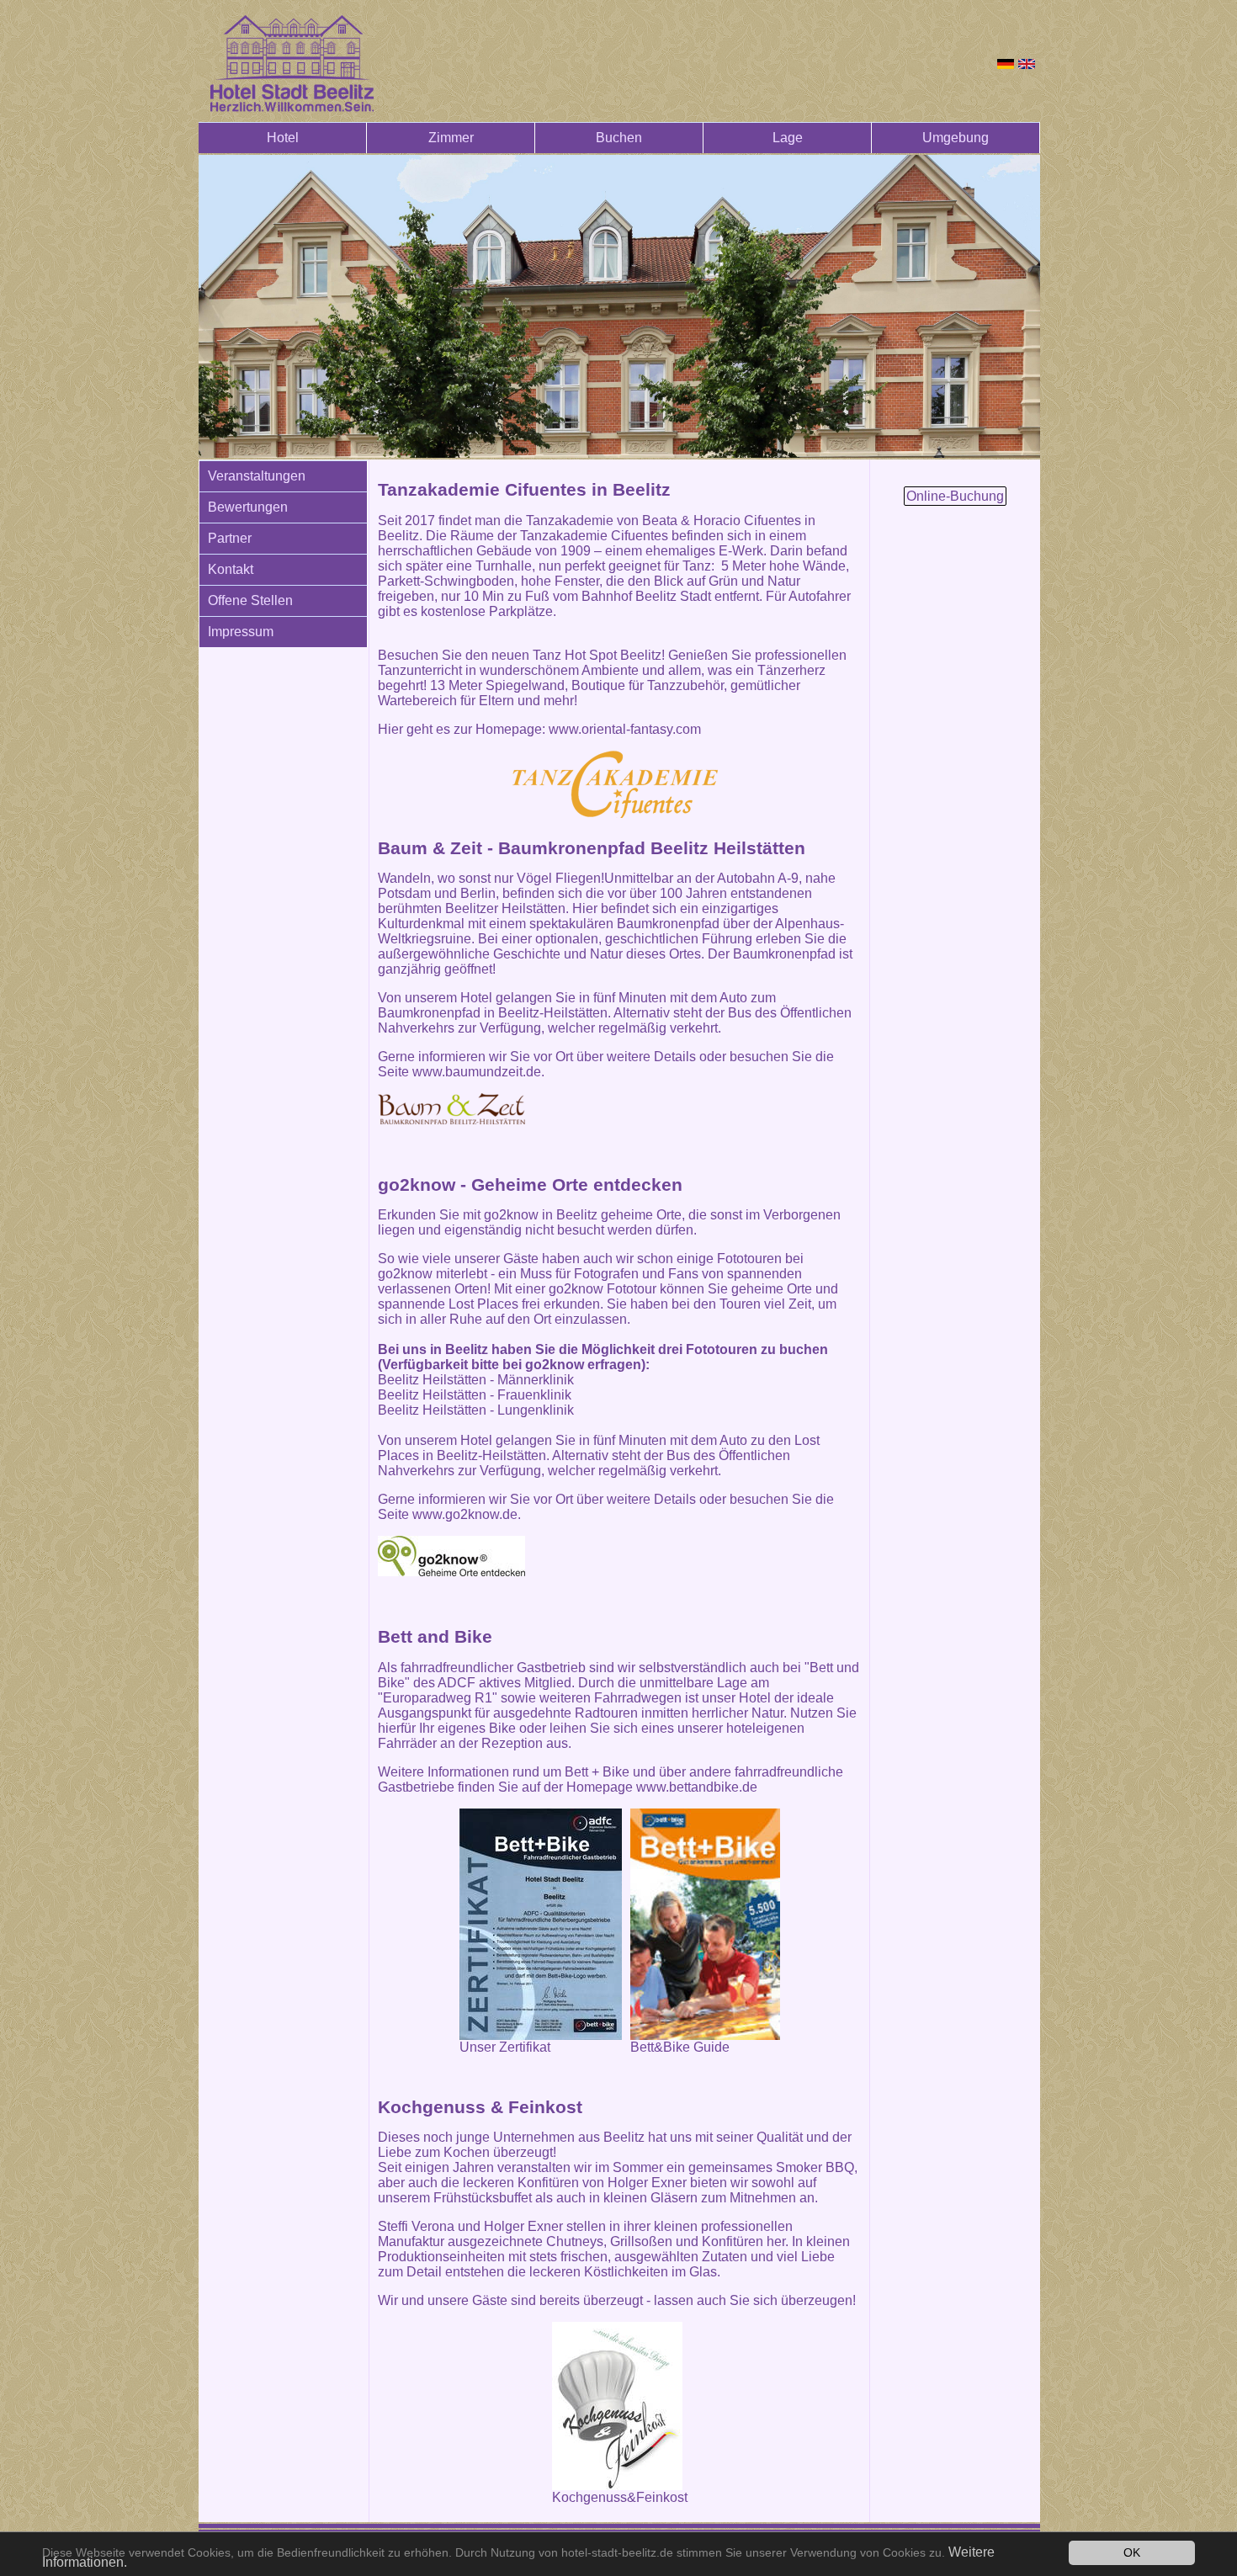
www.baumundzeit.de (475, 1072)
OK (1132, 2553)
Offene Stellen (250, 600)
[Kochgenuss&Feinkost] (620, 2406)
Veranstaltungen (257, 476)
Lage (788, 138)
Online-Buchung (955, 496)
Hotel (283, 138)
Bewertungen (248, 507)
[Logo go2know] (451, 1556)
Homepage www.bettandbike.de (662, 1787)
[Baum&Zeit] (451, 1109)
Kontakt (231, 569)
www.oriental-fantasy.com (625, 729)
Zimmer (451, 138)
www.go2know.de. (467, 1514)
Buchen (619, 138)
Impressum (241, 632)
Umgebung (956, 138)
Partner (230, 538)
